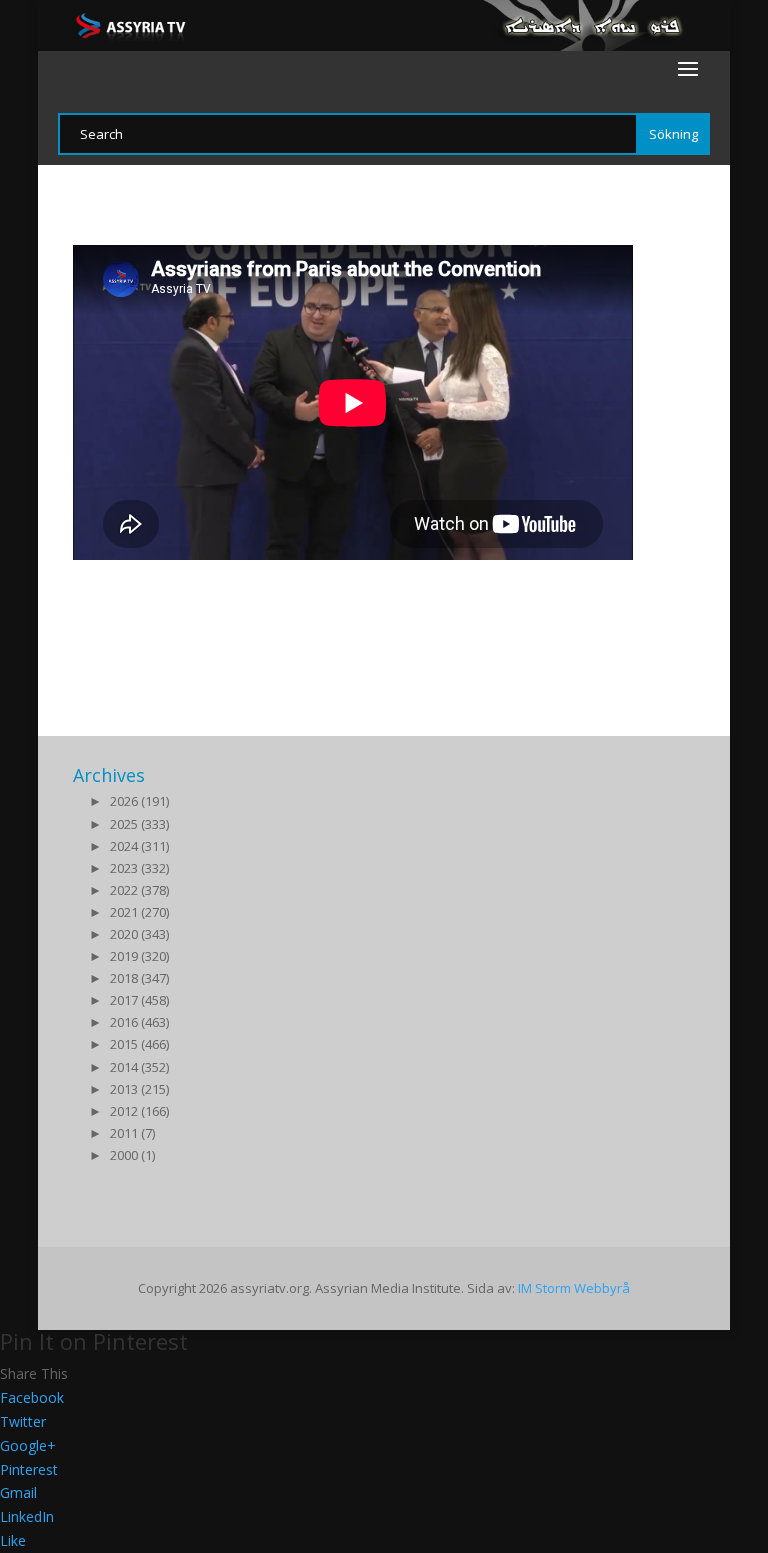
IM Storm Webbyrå (574, 1288)
